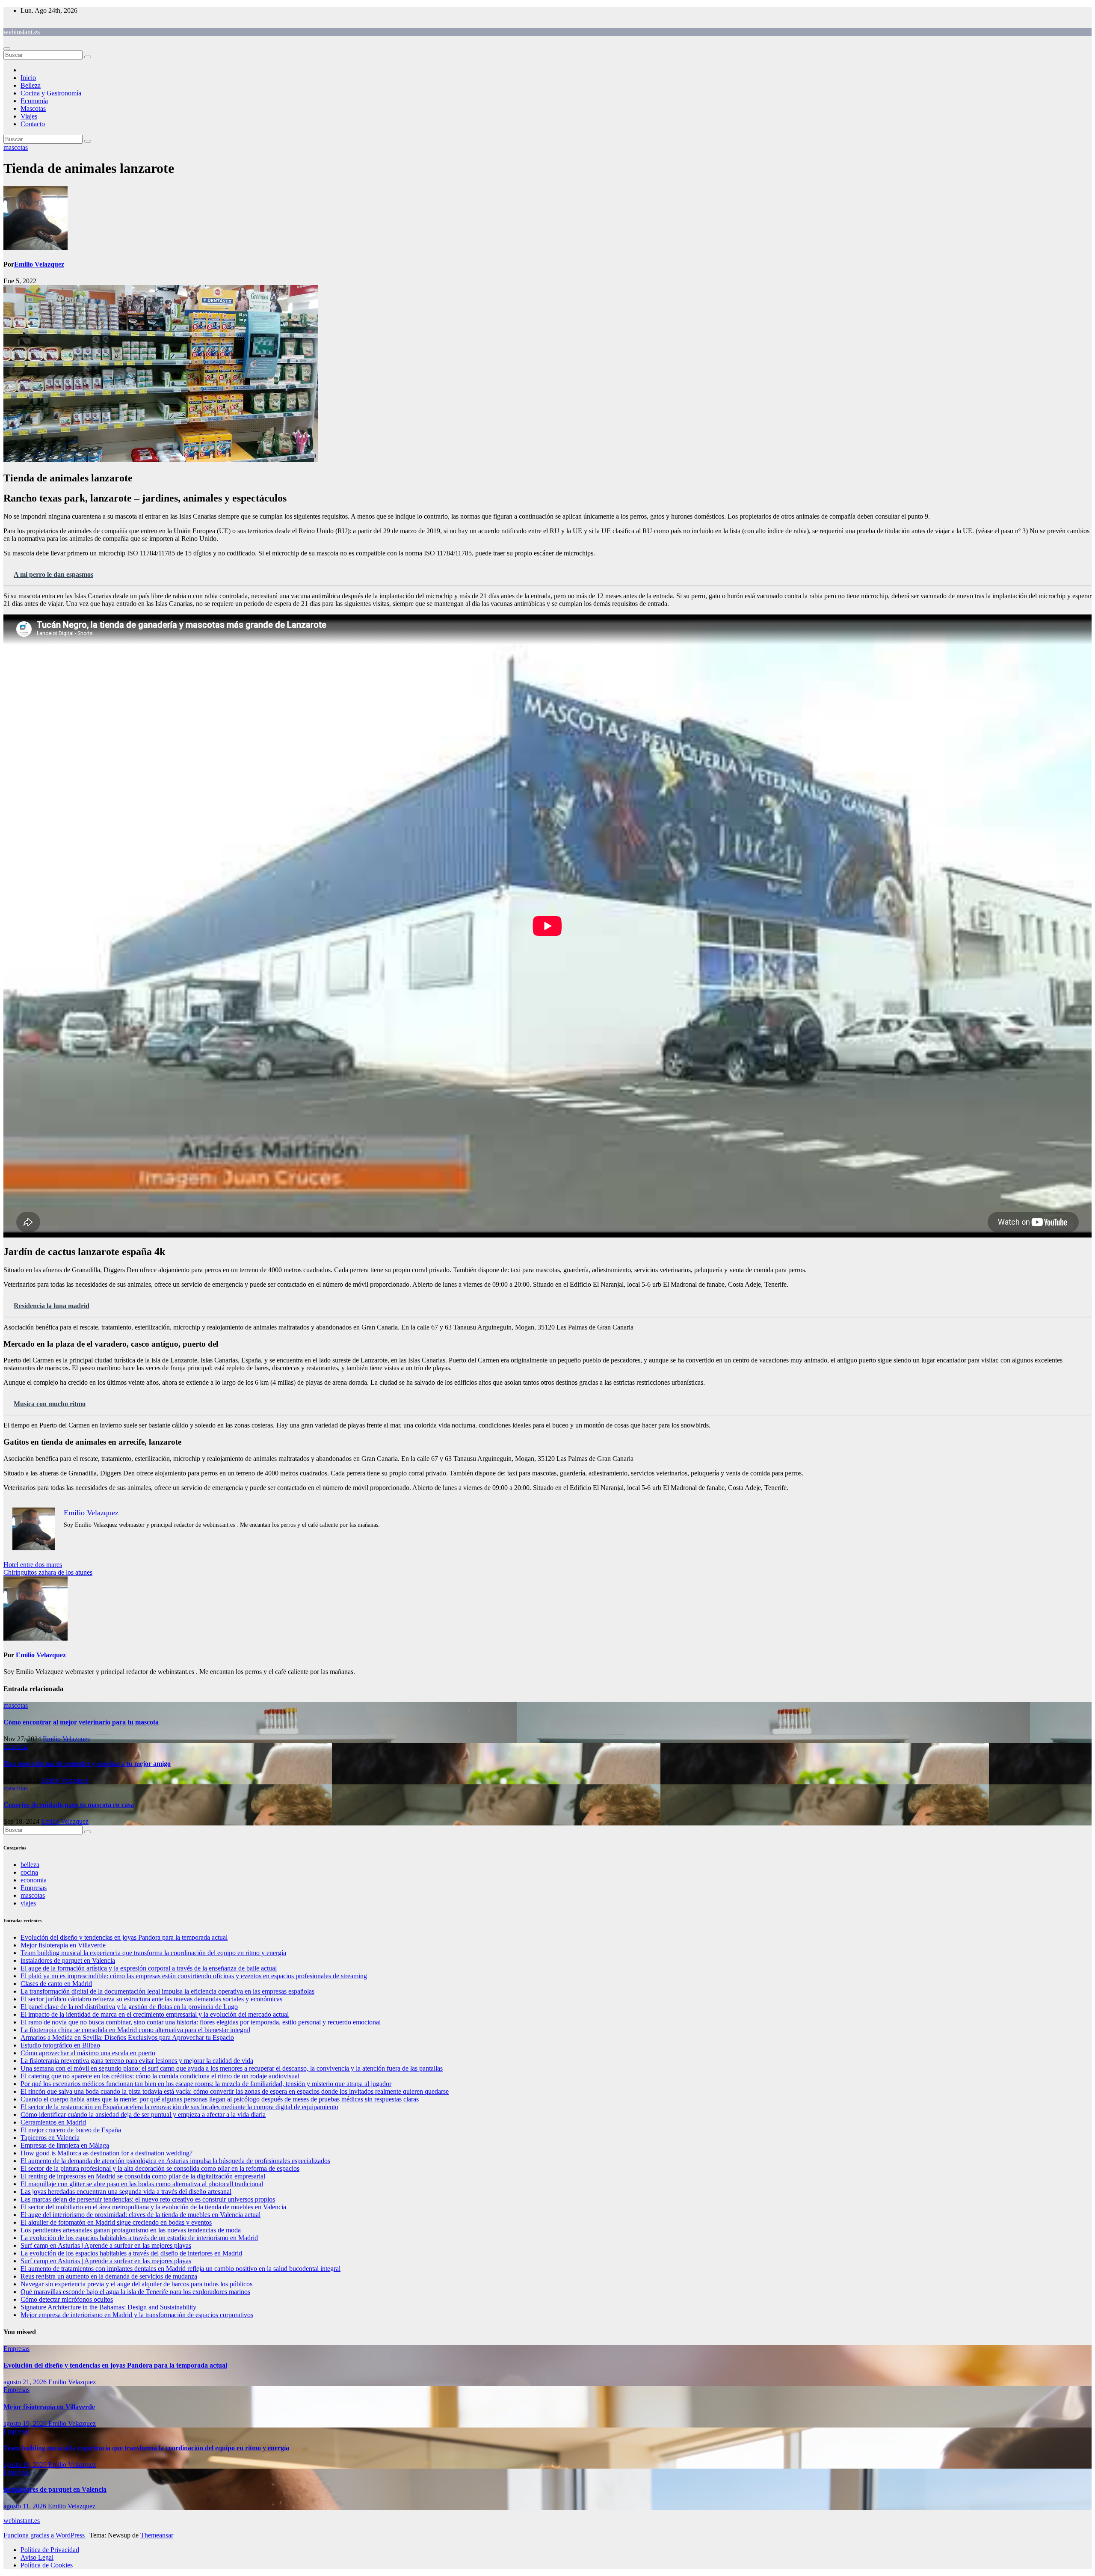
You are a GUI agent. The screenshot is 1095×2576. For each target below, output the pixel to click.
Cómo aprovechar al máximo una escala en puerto (88, 2053)
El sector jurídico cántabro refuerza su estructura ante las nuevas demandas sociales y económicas (151, 1999)
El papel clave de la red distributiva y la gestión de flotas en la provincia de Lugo (129, 2007)
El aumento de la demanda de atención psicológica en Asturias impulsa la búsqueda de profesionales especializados (175, 2161)
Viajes (29, 116)
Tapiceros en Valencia (50, 2138)
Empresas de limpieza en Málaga (65, 2145)
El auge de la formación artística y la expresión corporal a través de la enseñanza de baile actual (149, 1968)
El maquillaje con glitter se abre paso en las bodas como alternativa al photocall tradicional (142, 2184)
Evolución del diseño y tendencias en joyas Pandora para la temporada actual (124, 1937)
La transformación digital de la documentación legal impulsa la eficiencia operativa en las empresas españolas (167, 1991)
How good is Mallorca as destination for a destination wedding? (107, 2153)
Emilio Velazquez (39, 264)
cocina (29, 1872)
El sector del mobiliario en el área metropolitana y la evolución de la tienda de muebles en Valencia (153, 2207)
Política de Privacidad (50, 2550)
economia (34, 1880)
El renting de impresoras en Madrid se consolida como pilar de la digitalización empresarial (143, 2176)
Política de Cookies (47, 2565)
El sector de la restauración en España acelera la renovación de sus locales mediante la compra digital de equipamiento (179, 2107)
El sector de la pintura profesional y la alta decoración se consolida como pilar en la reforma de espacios (160, 2168)
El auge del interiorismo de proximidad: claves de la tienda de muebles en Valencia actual (141, 2215)
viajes (28, 1903)
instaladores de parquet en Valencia (68, 1960)
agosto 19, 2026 (26, 2423)
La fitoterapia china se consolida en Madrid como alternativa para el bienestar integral (135, 2030)
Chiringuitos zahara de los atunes (48, 1572)
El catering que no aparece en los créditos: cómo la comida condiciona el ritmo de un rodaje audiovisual (160, 2076)
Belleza (31, 85)
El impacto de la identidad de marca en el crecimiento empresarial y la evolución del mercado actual (155, 2014)
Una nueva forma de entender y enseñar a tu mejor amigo (87, 1764)
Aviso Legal (37, 2557)
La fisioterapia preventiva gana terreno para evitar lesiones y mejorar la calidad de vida (137, 2061)
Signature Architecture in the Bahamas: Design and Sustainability (108, 2307)
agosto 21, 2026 (26, 2382)
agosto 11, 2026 (26, 2506)
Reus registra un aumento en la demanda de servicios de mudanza (109, 2276)
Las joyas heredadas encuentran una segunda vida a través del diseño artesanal (126, 2192)
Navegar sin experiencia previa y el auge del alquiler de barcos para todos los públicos (136, 2284)
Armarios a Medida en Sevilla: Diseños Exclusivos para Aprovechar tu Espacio (127, 2037)
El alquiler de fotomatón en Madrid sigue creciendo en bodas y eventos (116, 2222)
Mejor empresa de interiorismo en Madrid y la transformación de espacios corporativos (137, 2315)
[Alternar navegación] (7, 49)
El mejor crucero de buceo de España (71, 2130)
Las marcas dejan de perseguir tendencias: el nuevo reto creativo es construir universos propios (148, 2199)
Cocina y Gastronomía (51, 93)
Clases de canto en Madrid (56, 1984)
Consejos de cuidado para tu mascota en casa (69, 1805)
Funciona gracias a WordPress (45, 2535)
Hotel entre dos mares (33, 1565)
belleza (30, 1865)
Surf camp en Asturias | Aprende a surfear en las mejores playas (106, 2245)
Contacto (33, 124)
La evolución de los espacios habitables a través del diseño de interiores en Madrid (131, 2253)
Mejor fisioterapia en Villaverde (63, 1945)
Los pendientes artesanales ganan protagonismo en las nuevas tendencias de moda (131, 2230)
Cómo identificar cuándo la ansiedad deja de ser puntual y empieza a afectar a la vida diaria (143, 2115)
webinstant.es (22, 32)
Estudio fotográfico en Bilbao (60, 2045)
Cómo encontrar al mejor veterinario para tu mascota (81, 1722)
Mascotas (33, 108)
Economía (34, 101)
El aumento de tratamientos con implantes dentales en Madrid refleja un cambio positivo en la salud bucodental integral (181, 2269)
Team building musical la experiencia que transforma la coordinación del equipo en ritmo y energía (153, 1953)
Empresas (34, 1888)
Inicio (28, 78)
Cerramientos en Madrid (53, 2122)
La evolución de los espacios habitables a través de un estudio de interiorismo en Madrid (139, 2238)
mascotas (16, 147)
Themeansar (157, 2535)
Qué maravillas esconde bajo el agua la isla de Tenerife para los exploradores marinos (135, 2292)
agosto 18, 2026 (26, 2465)
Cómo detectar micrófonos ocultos (67, 2299)
